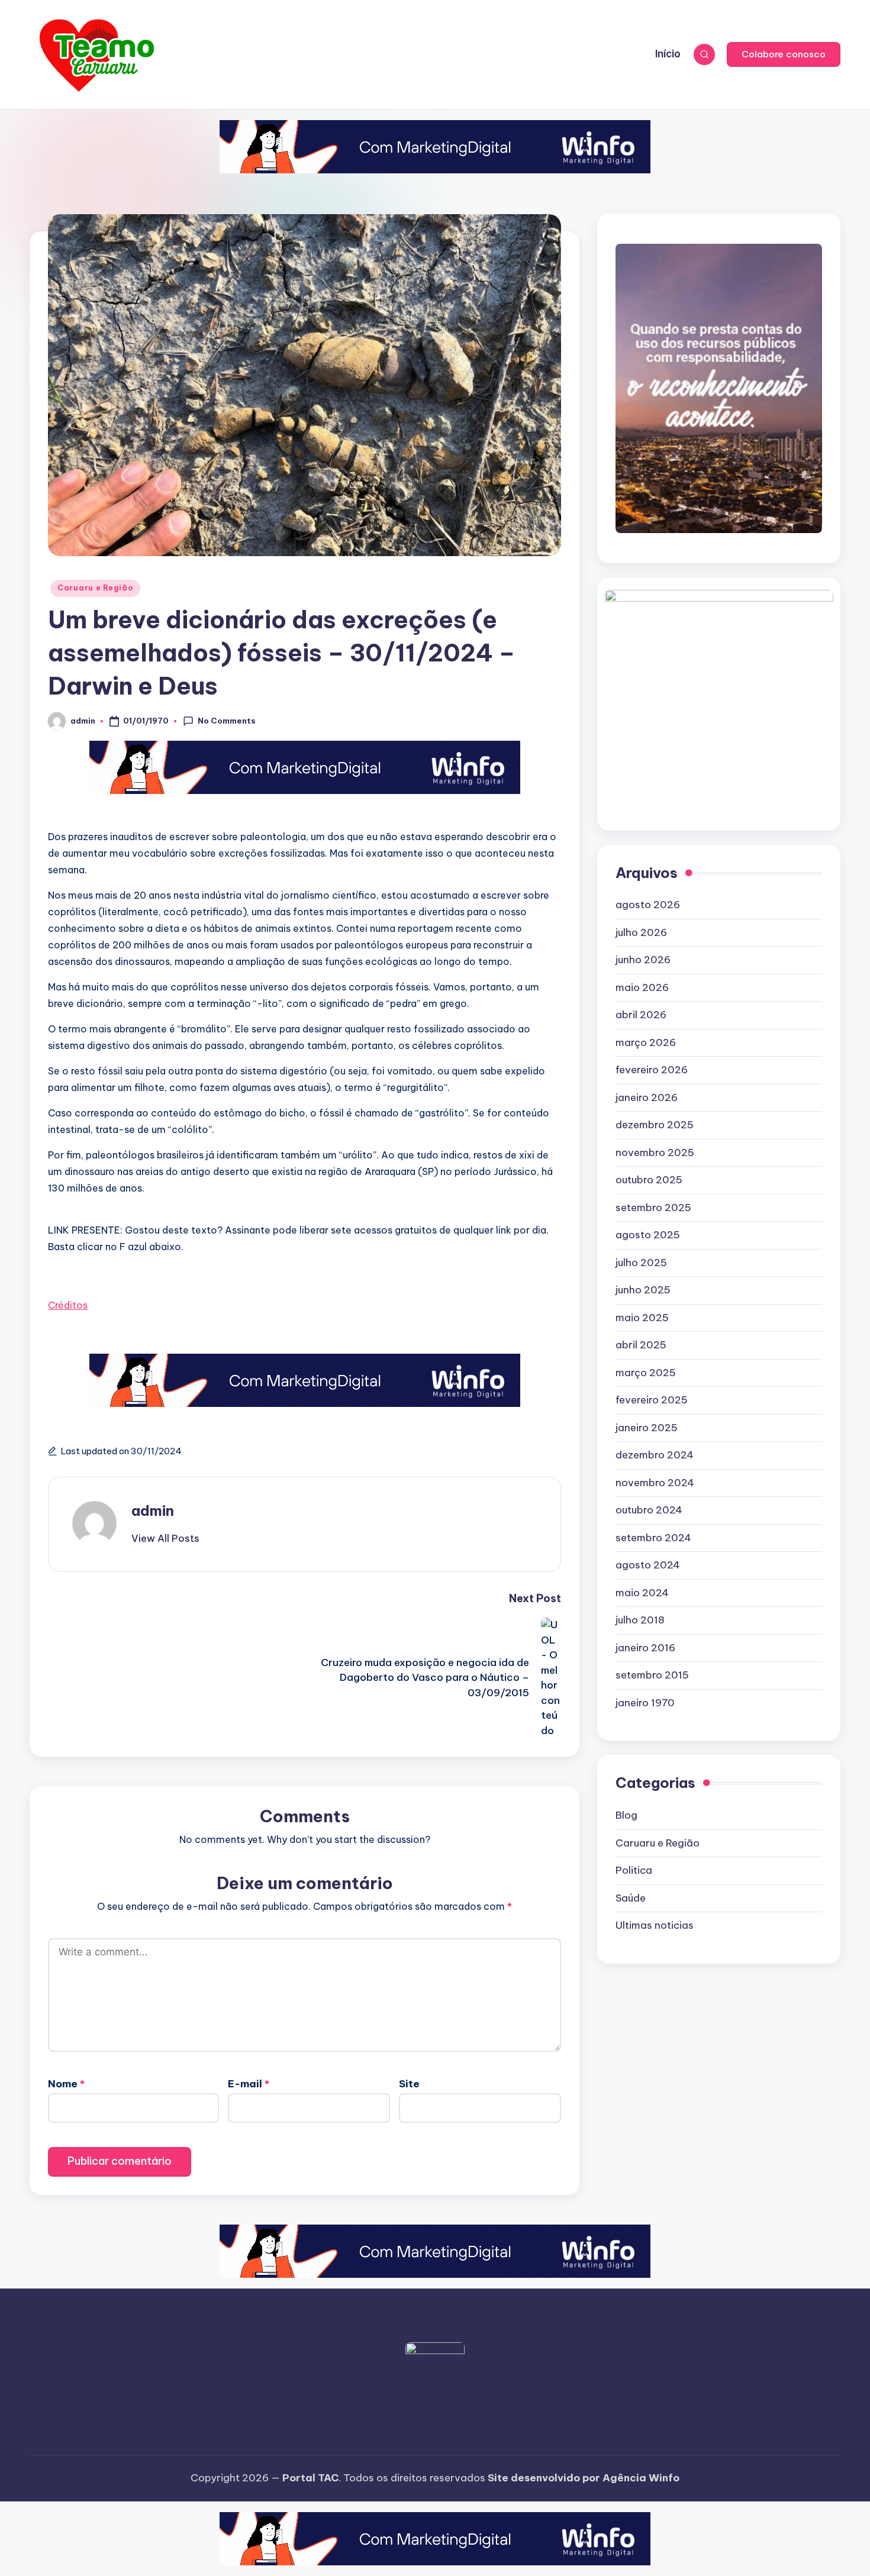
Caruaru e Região (95, 588)
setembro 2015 (652, 1675)
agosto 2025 (648, 1235)
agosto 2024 (648, 1565)
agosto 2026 (648, 905)
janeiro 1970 (645, 1703)
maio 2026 (642, 987)
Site (409, 2084)
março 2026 (646, 1042)
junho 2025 (643, 1290)
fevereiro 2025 (652, 1400)
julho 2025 (641, 1263)
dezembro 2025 (655, 1125)
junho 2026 (643, 960)
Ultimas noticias (655, 1925)
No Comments (227, 721)
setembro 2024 (653, 1538)
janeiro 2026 (647, 1097)
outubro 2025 (649, 1180)
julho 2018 (640, 1620)
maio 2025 (642, 1318)
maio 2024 (642, 1593)
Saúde (631, 1897)
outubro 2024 (649, 1510)
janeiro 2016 (645, 1648)
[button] (784, 54)
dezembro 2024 (655, 1455)
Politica (634, 1870)
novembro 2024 (655, 1483)
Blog (626, 1815)
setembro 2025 (653, 1208)
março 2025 (646, 1373)
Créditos (68, 1305)
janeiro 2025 (647, 1428)
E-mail (249, 2084)
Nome (66, 2084)
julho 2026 (641, 932)
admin (153, 1510)
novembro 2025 (655, 1153)
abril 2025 (641, 1345)
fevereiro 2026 (652, 1070)
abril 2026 (641, 1015)
